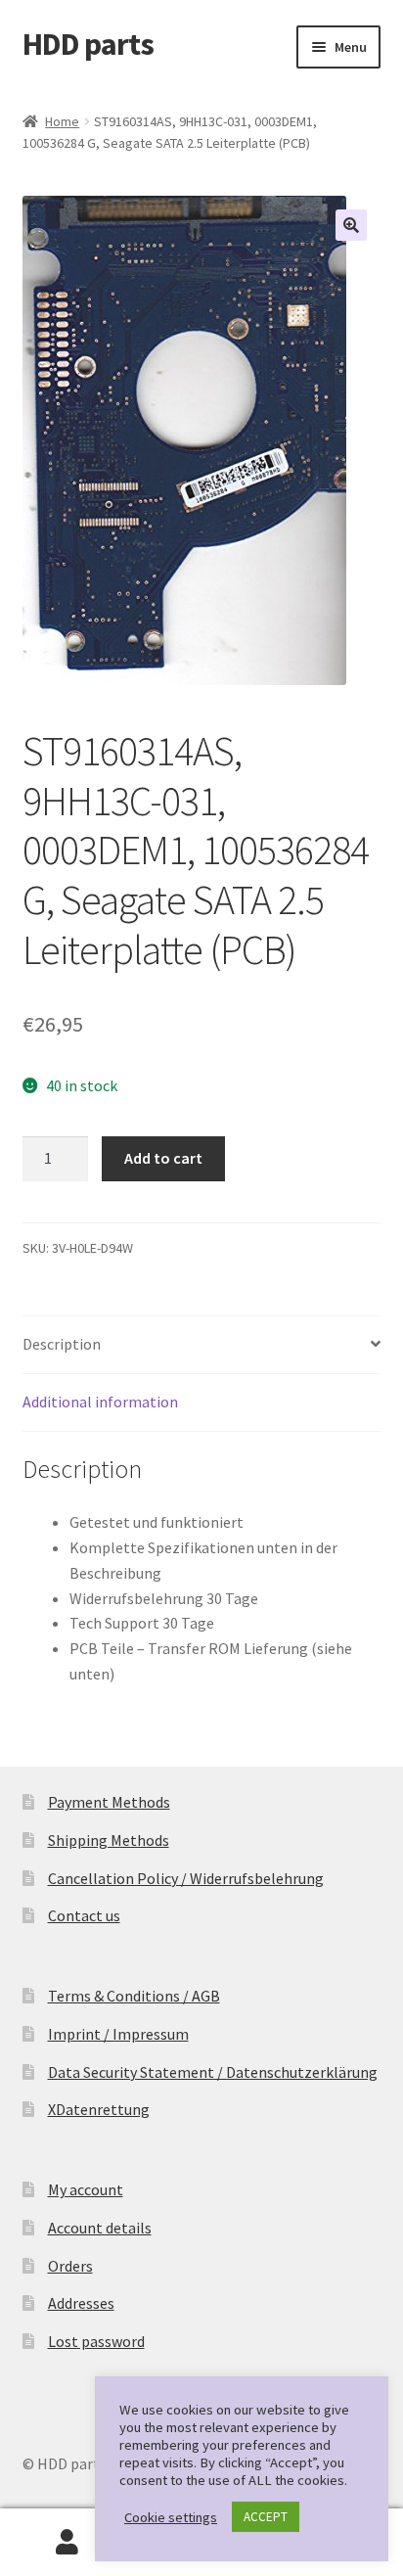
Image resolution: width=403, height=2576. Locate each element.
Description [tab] (62, 1344)
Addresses (81, 2303)
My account (86, 2189)
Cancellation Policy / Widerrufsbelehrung (186, 1878)
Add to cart (163, 1158)
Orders (70, 2266)
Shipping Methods (109, 1840)
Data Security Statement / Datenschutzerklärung (213, 2072)
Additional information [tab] (100, 1402)
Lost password (96, 2341)
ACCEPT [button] (266, 2517)
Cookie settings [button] (171, 2517)
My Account (67, 2543)
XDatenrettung (99, 2109)
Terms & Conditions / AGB (134, 1996)
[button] (351, 225)
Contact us (84, 1915)
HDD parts (88, 44)
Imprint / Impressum (118, 2034)
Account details (100, 2228)
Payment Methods (109, 1802)
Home (62, 121)
